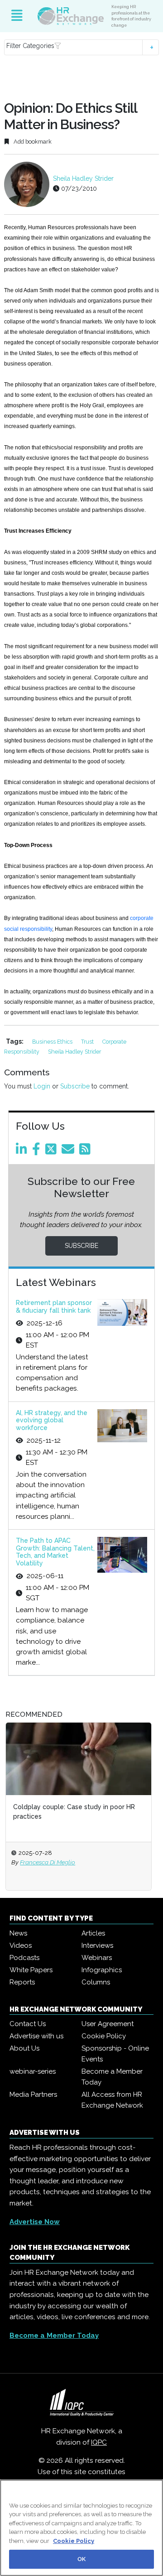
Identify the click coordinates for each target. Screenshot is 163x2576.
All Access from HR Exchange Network (112, 2100)
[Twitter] (53, 1151)
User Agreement (108, 2024)
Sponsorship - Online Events (115, 2054)
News (18, 1933)
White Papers (31, 1970)
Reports (22, 1982)
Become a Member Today (112, 2077)
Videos (21, 1945)
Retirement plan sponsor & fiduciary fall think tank (54, 1307)
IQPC (99, 2442)
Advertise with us (36, 2036)
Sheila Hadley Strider (83, 178)
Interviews (97, 1945)
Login (42, 1086)
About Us (24, 2048)
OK (81, 2559)
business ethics (53, 1042)
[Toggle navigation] (17, 16)
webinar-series (33, 2071)
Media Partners (33, 2095)
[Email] (70, 1151)
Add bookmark (32, 142)
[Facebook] (38, 1151)
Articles (93, 1933)
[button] (81, 47)
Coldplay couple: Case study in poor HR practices (74, 1812)
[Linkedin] (23, 1151)
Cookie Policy (104, 2036)
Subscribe (75, 1086)
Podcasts (24, 1958)
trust (88, 1042)
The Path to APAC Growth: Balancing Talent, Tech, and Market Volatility (55, 1552)
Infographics (102, 1970)
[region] (81, 2528)
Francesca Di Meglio (48, 1862)
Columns (96, 1982)
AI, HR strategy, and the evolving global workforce (52, 1420)
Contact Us (28, 2024)
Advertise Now (35, 2222)
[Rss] (86, 1151)
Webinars (97, 1958)
